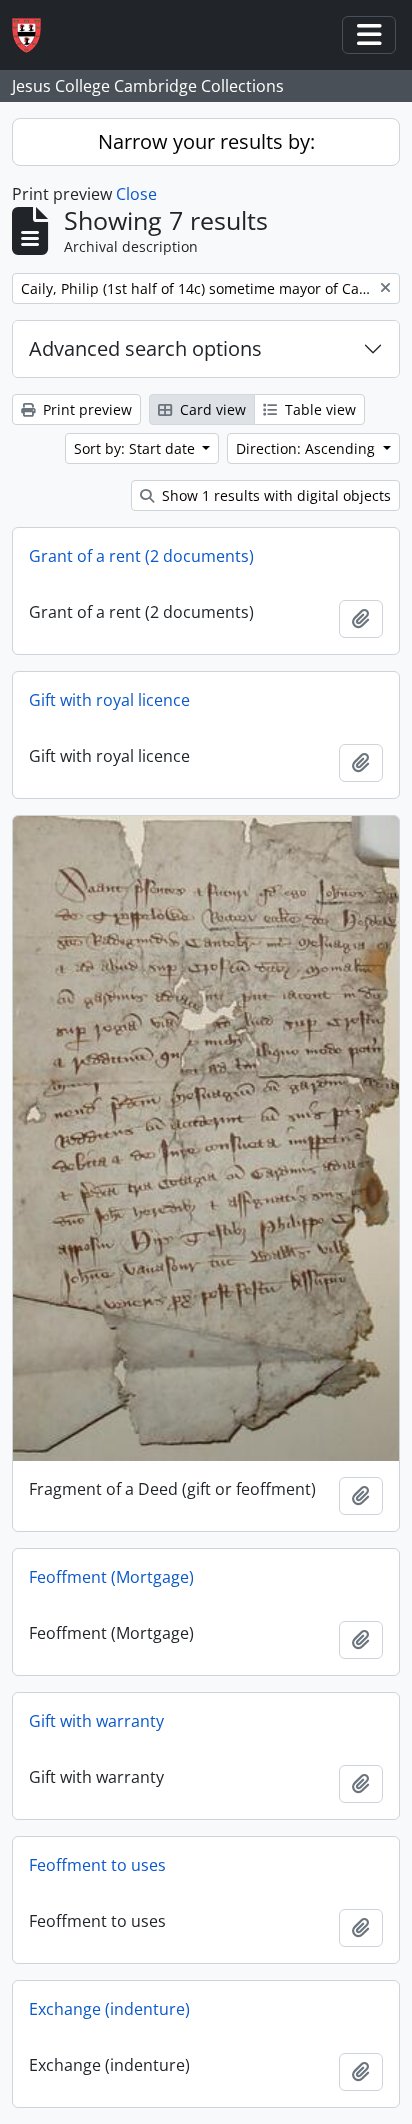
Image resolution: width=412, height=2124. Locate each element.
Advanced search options (145, 348)
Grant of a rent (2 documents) (141, 556)
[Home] (34, 35)
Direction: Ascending (307, 448)
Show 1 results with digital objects (274, 495)
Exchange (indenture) (109, 2009)
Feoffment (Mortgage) (111, 1577)
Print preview (85, 409)
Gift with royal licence (109, 700)
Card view (211, 409)
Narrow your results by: (206, 141)
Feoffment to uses (97, 1865)
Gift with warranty (96, 1721)
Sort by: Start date (136, 448)
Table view (318, 409)
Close (136, 194)
